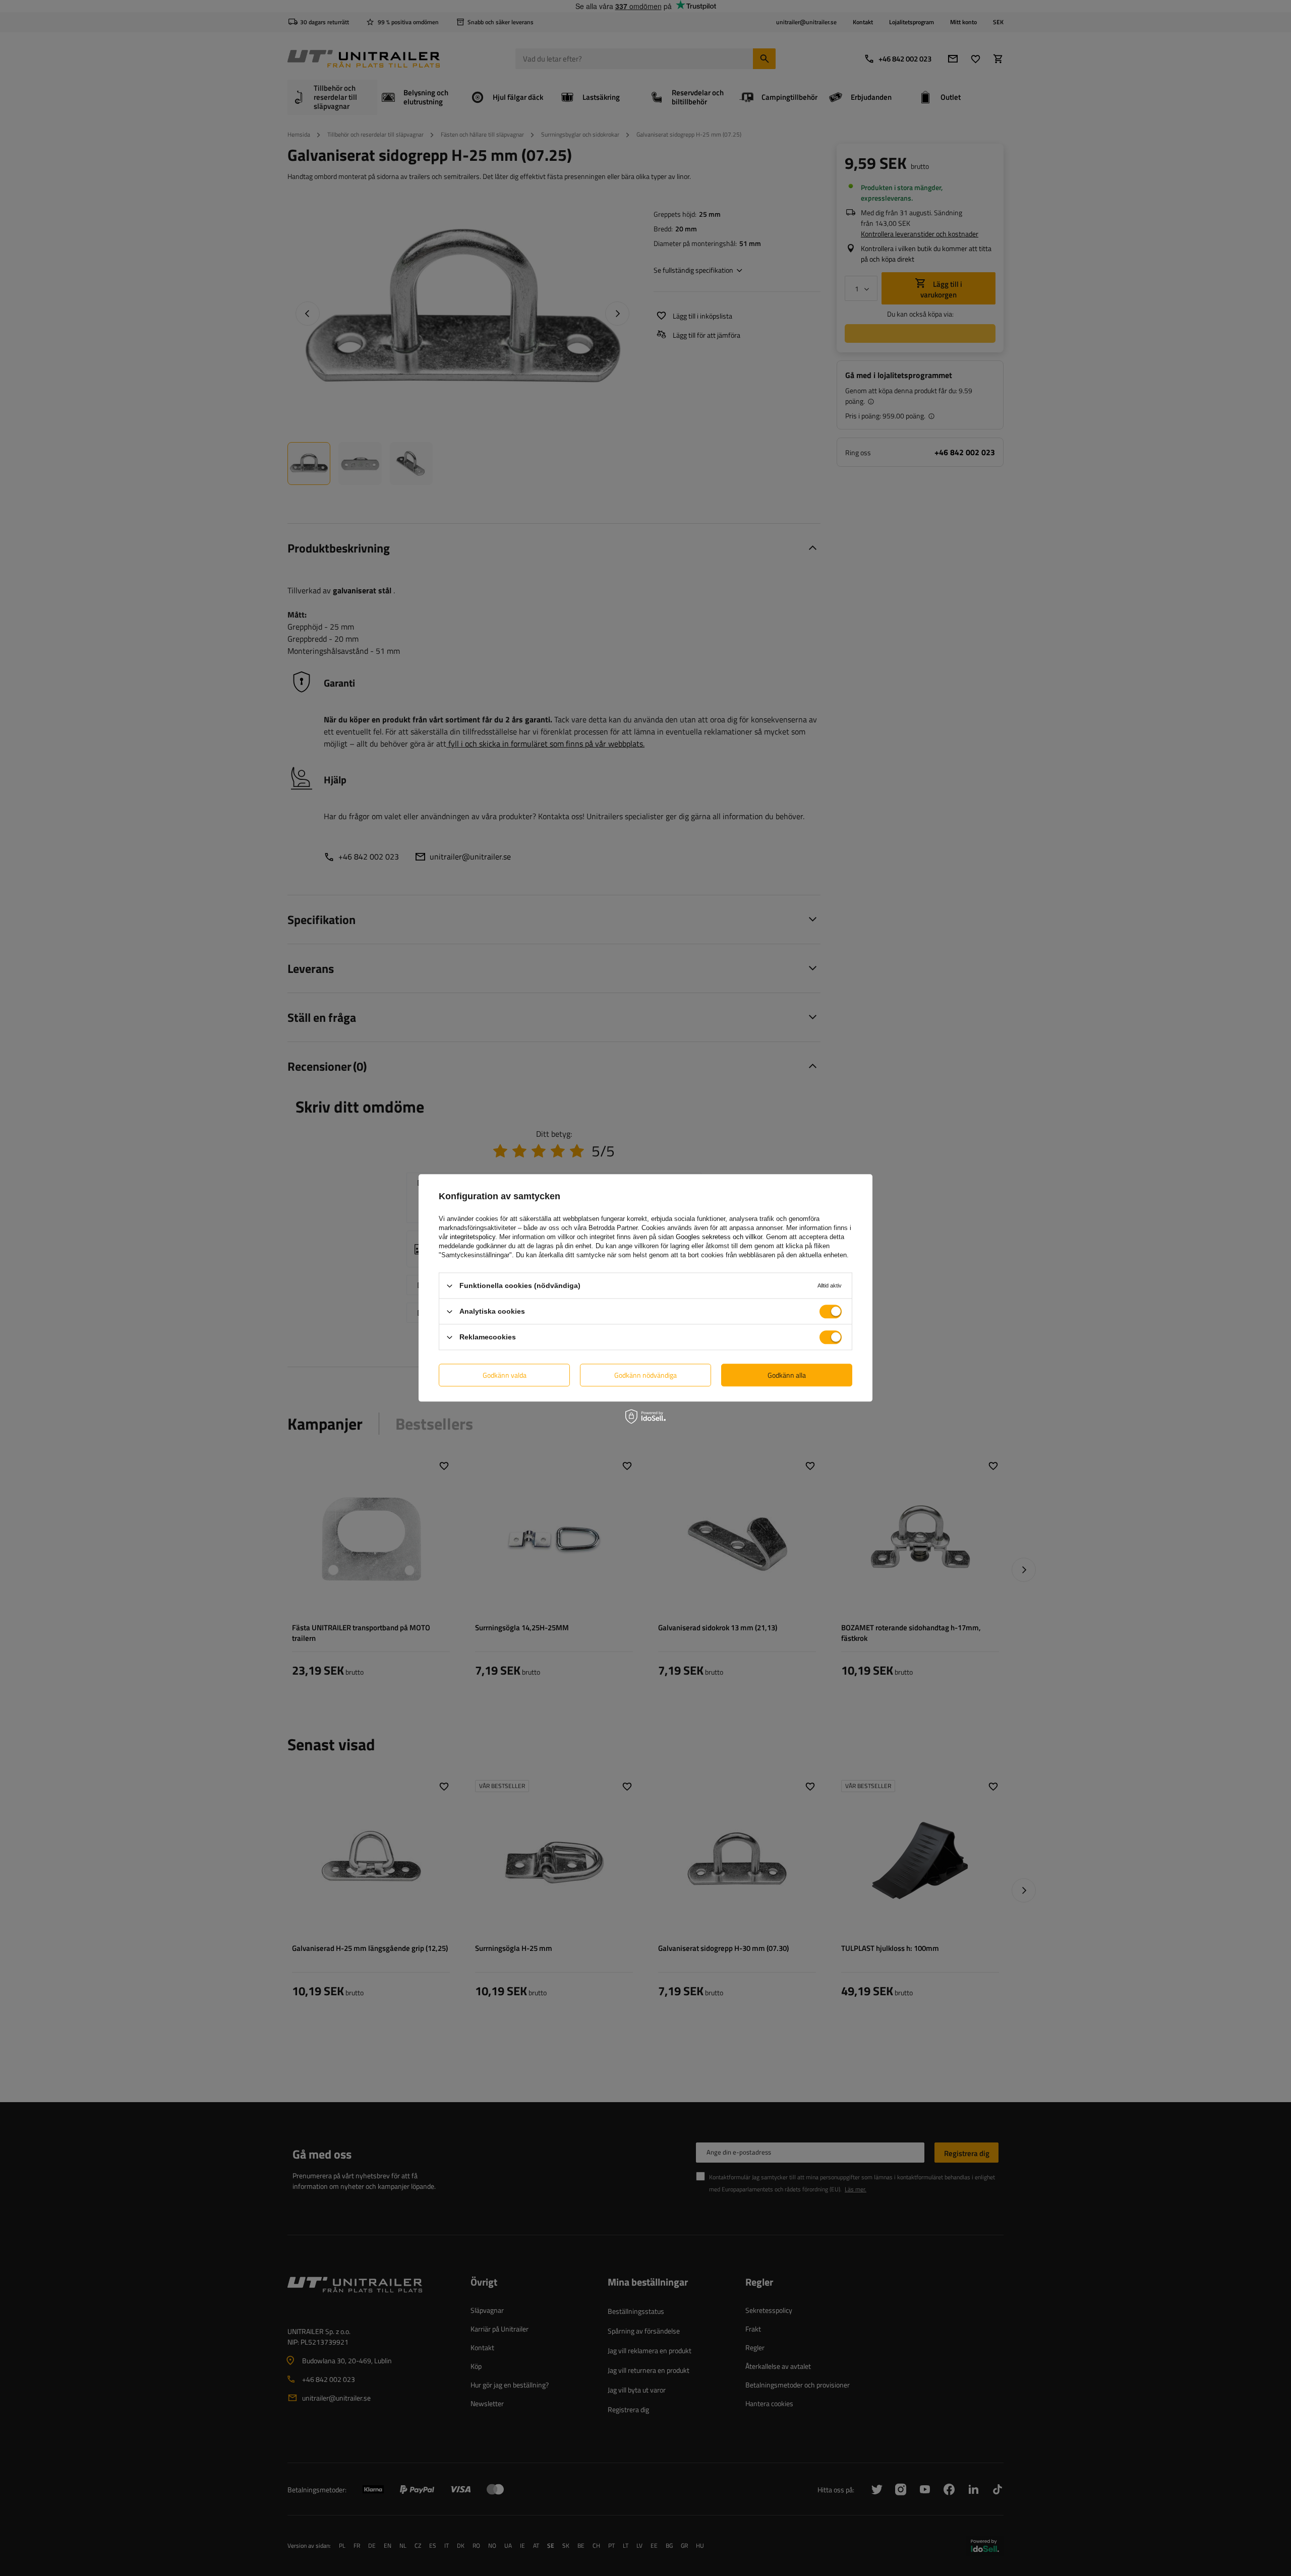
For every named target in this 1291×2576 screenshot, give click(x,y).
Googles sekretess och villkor (719, 1237)
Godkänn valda (505, 1375)
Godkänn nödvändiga (645, 1375)
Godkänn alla (787, 1375)
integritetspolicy (473, 1237)
